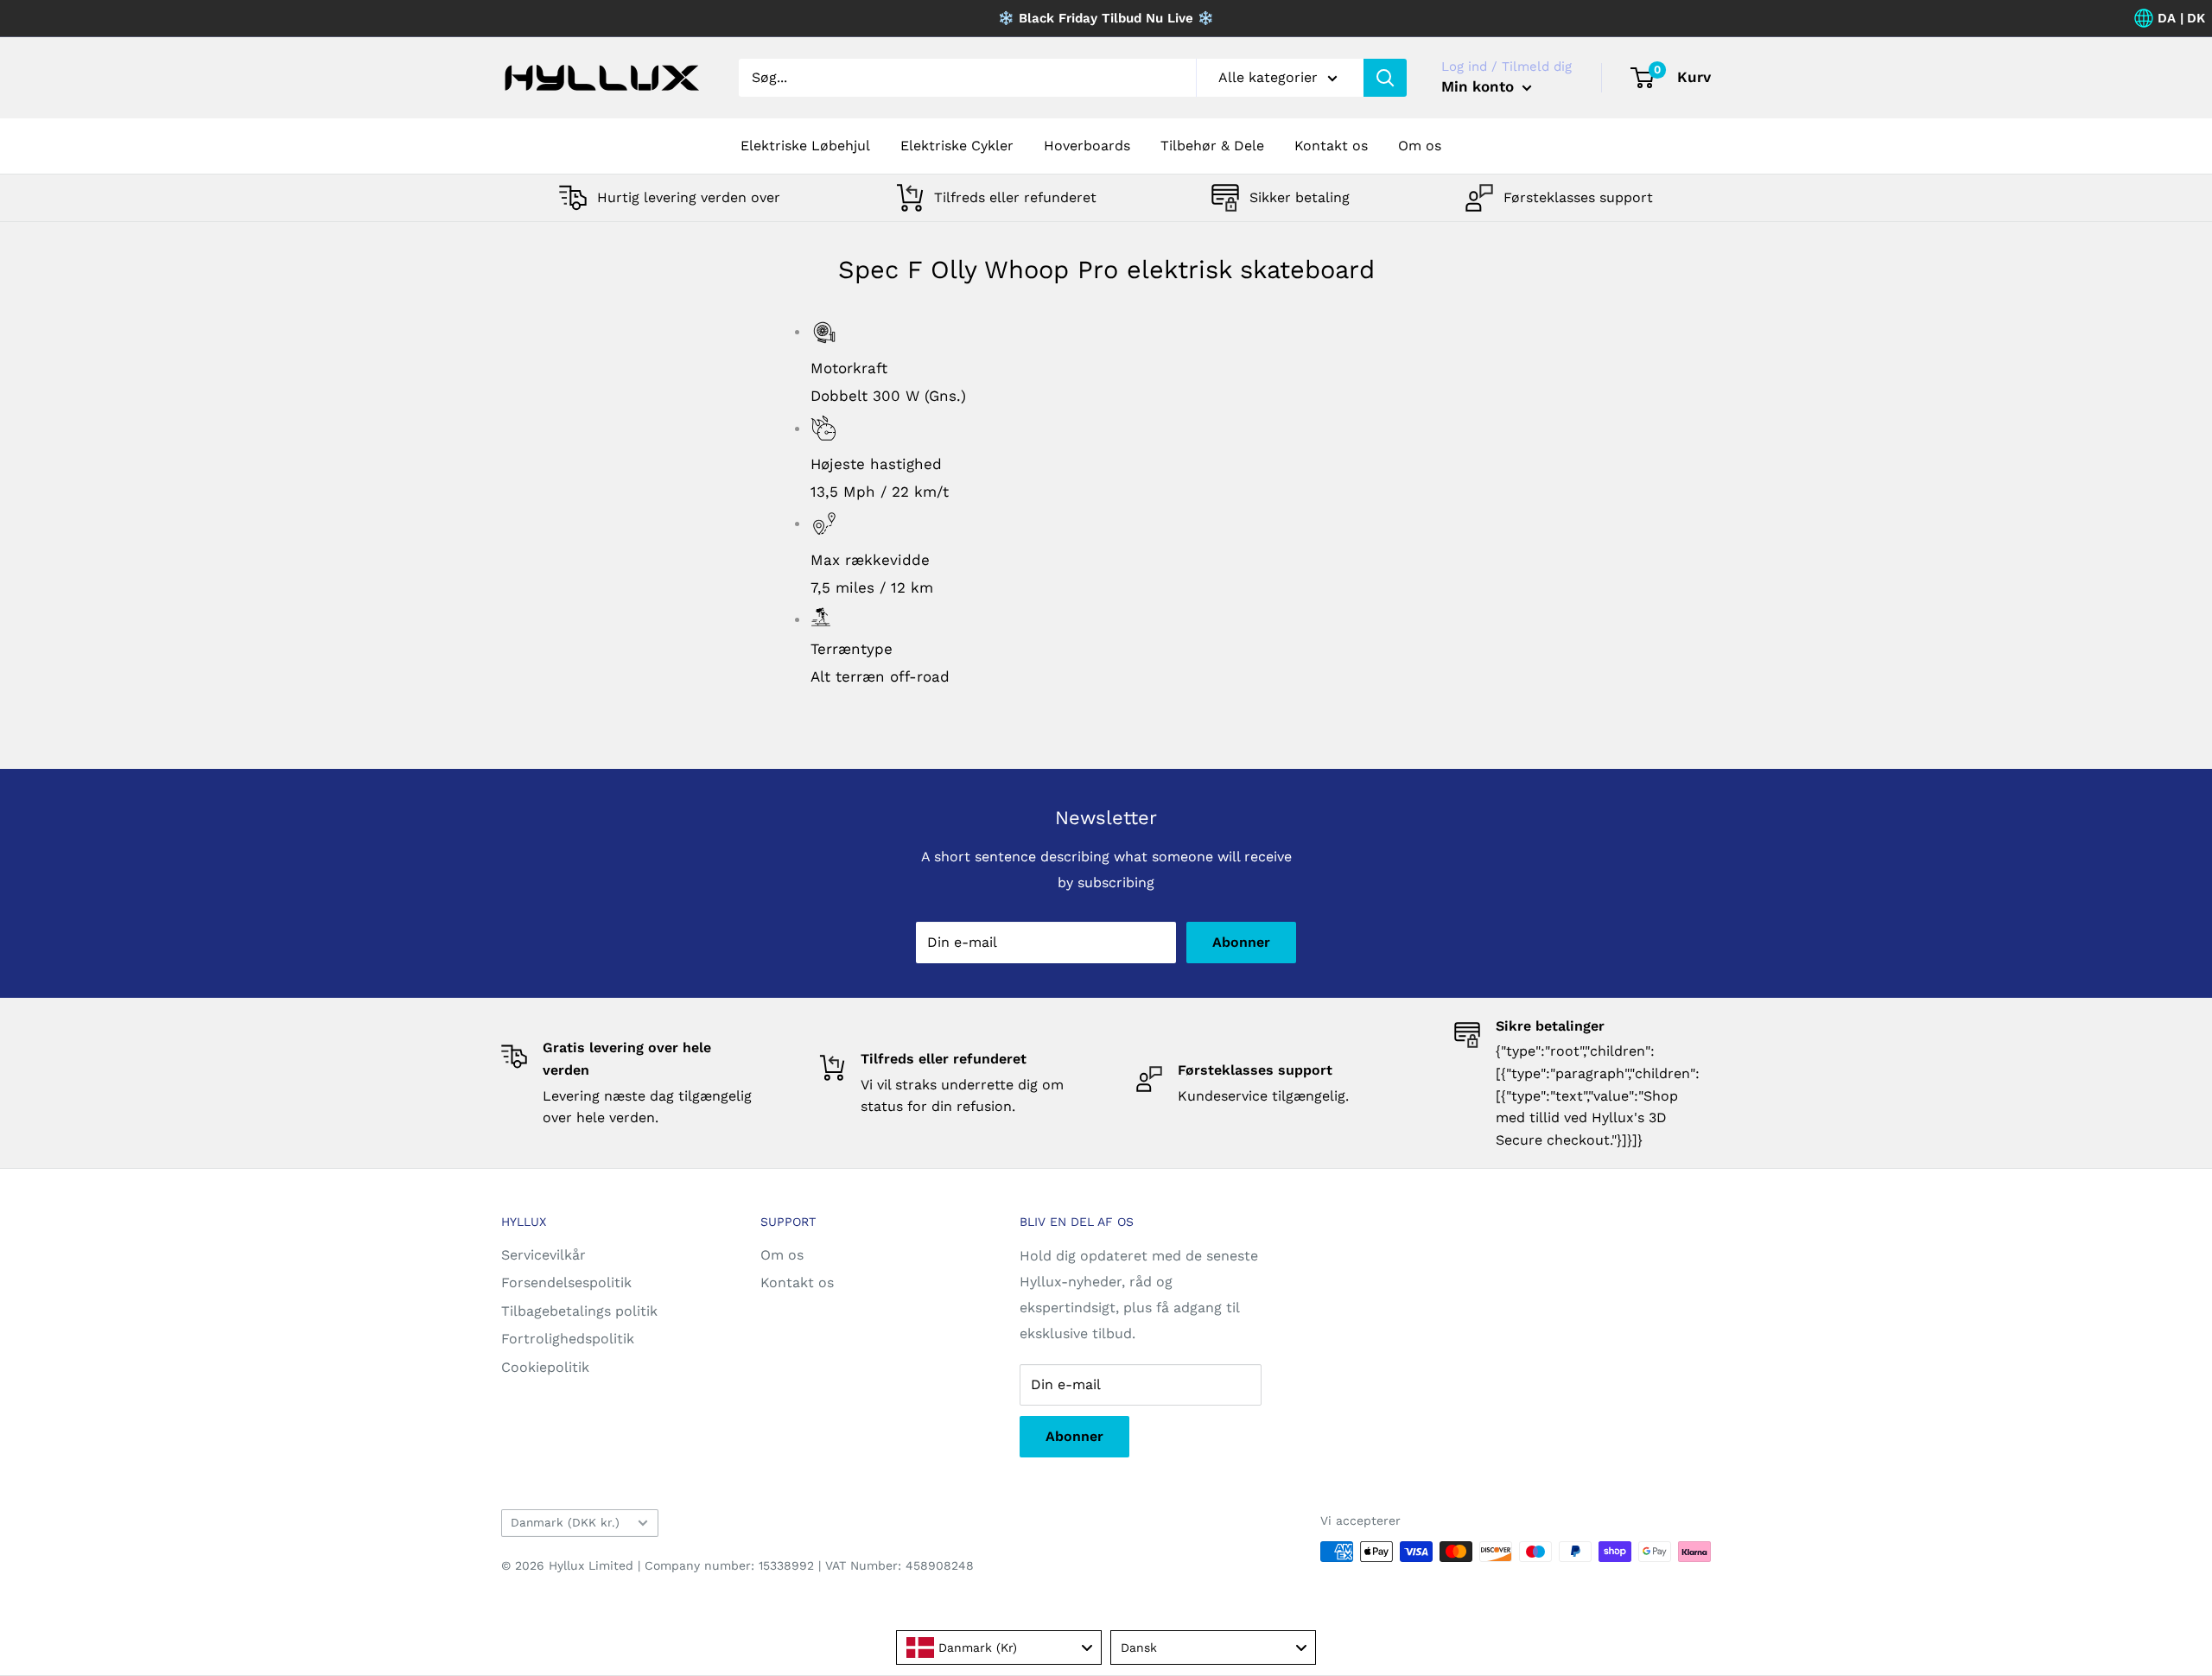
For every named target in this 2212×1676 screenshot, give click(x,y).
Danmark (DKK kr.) (565, 1522)
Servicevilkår (543, 1255)
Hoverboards (1087, 146)
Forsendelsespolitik (566, 1282)
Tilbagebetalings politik (579, 1311)
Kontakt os (1331, 146)
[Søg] (1385, 78)
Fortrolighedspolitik (568, 1339)
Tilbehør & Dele (1212, 146)
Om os (1420, 146)
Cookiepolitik (545, 1367)
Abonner (1241, 942)
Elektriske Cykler (957, 146)
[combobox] (999, 1647)
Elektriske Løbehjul (805, 146)
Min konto (1480, 86)
